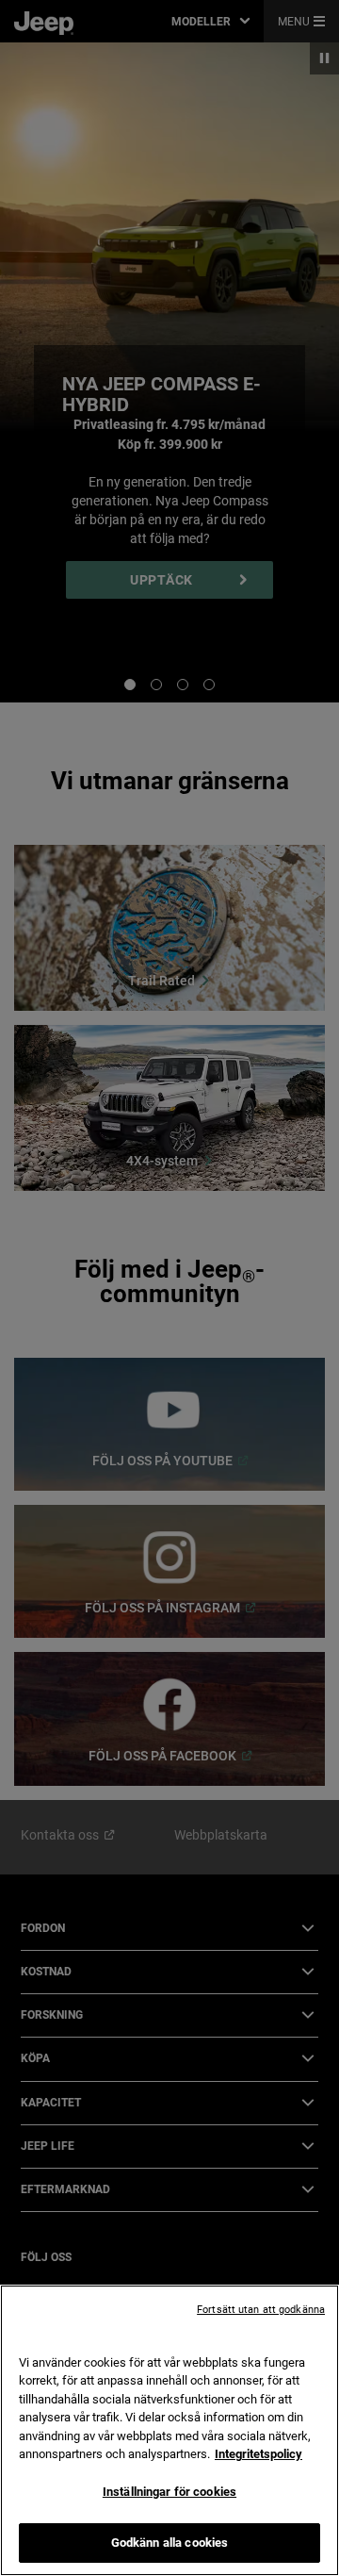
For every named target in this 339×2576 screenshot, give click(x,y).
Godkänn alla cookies (170, 2543)
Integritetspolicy (258, 2454)
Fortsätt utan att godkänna (261, 2310)
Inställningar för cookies (169, 2492)
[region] (169, 2430)
